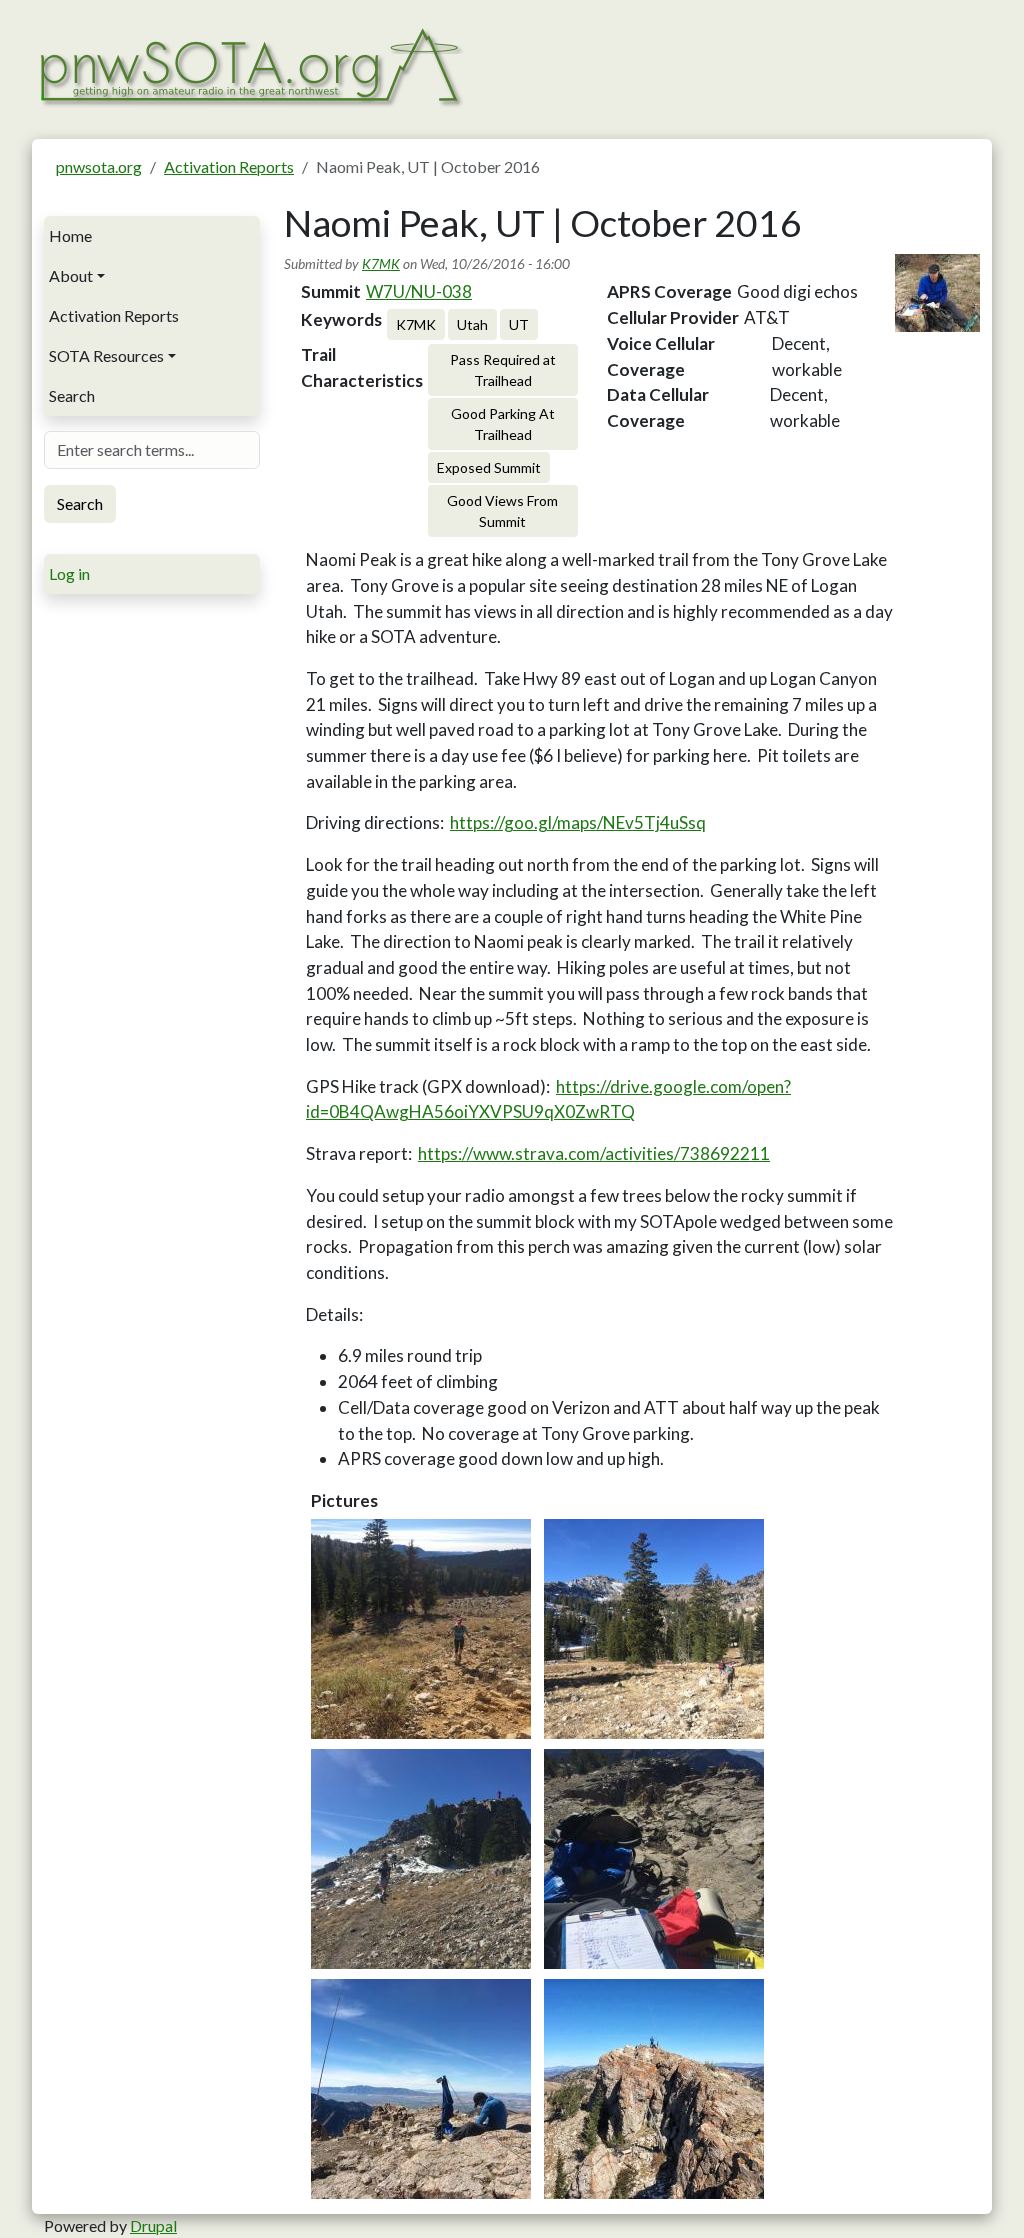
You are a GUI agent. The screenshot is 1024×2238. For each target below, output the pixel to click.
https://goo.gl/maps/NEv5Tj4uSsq (578, 822)
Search (72, 395)
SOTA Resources (106, 355)
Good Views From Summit (502, 511)
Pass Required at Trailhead (503, 370)
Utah (472, 324)
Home (70, 235)
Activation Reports (229, 166)
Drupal (153, 2225)
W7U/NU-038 (419, 291)
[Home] (249, 64)
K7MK (381, 263)
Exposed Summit (489, 467)
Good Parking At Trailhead (503, 424)
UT (519, 324)
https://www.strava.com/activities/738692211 (594, 1153)
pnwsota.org (99, 166)
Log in (69, 573)
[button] (421, 1629)
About (71, 275)
